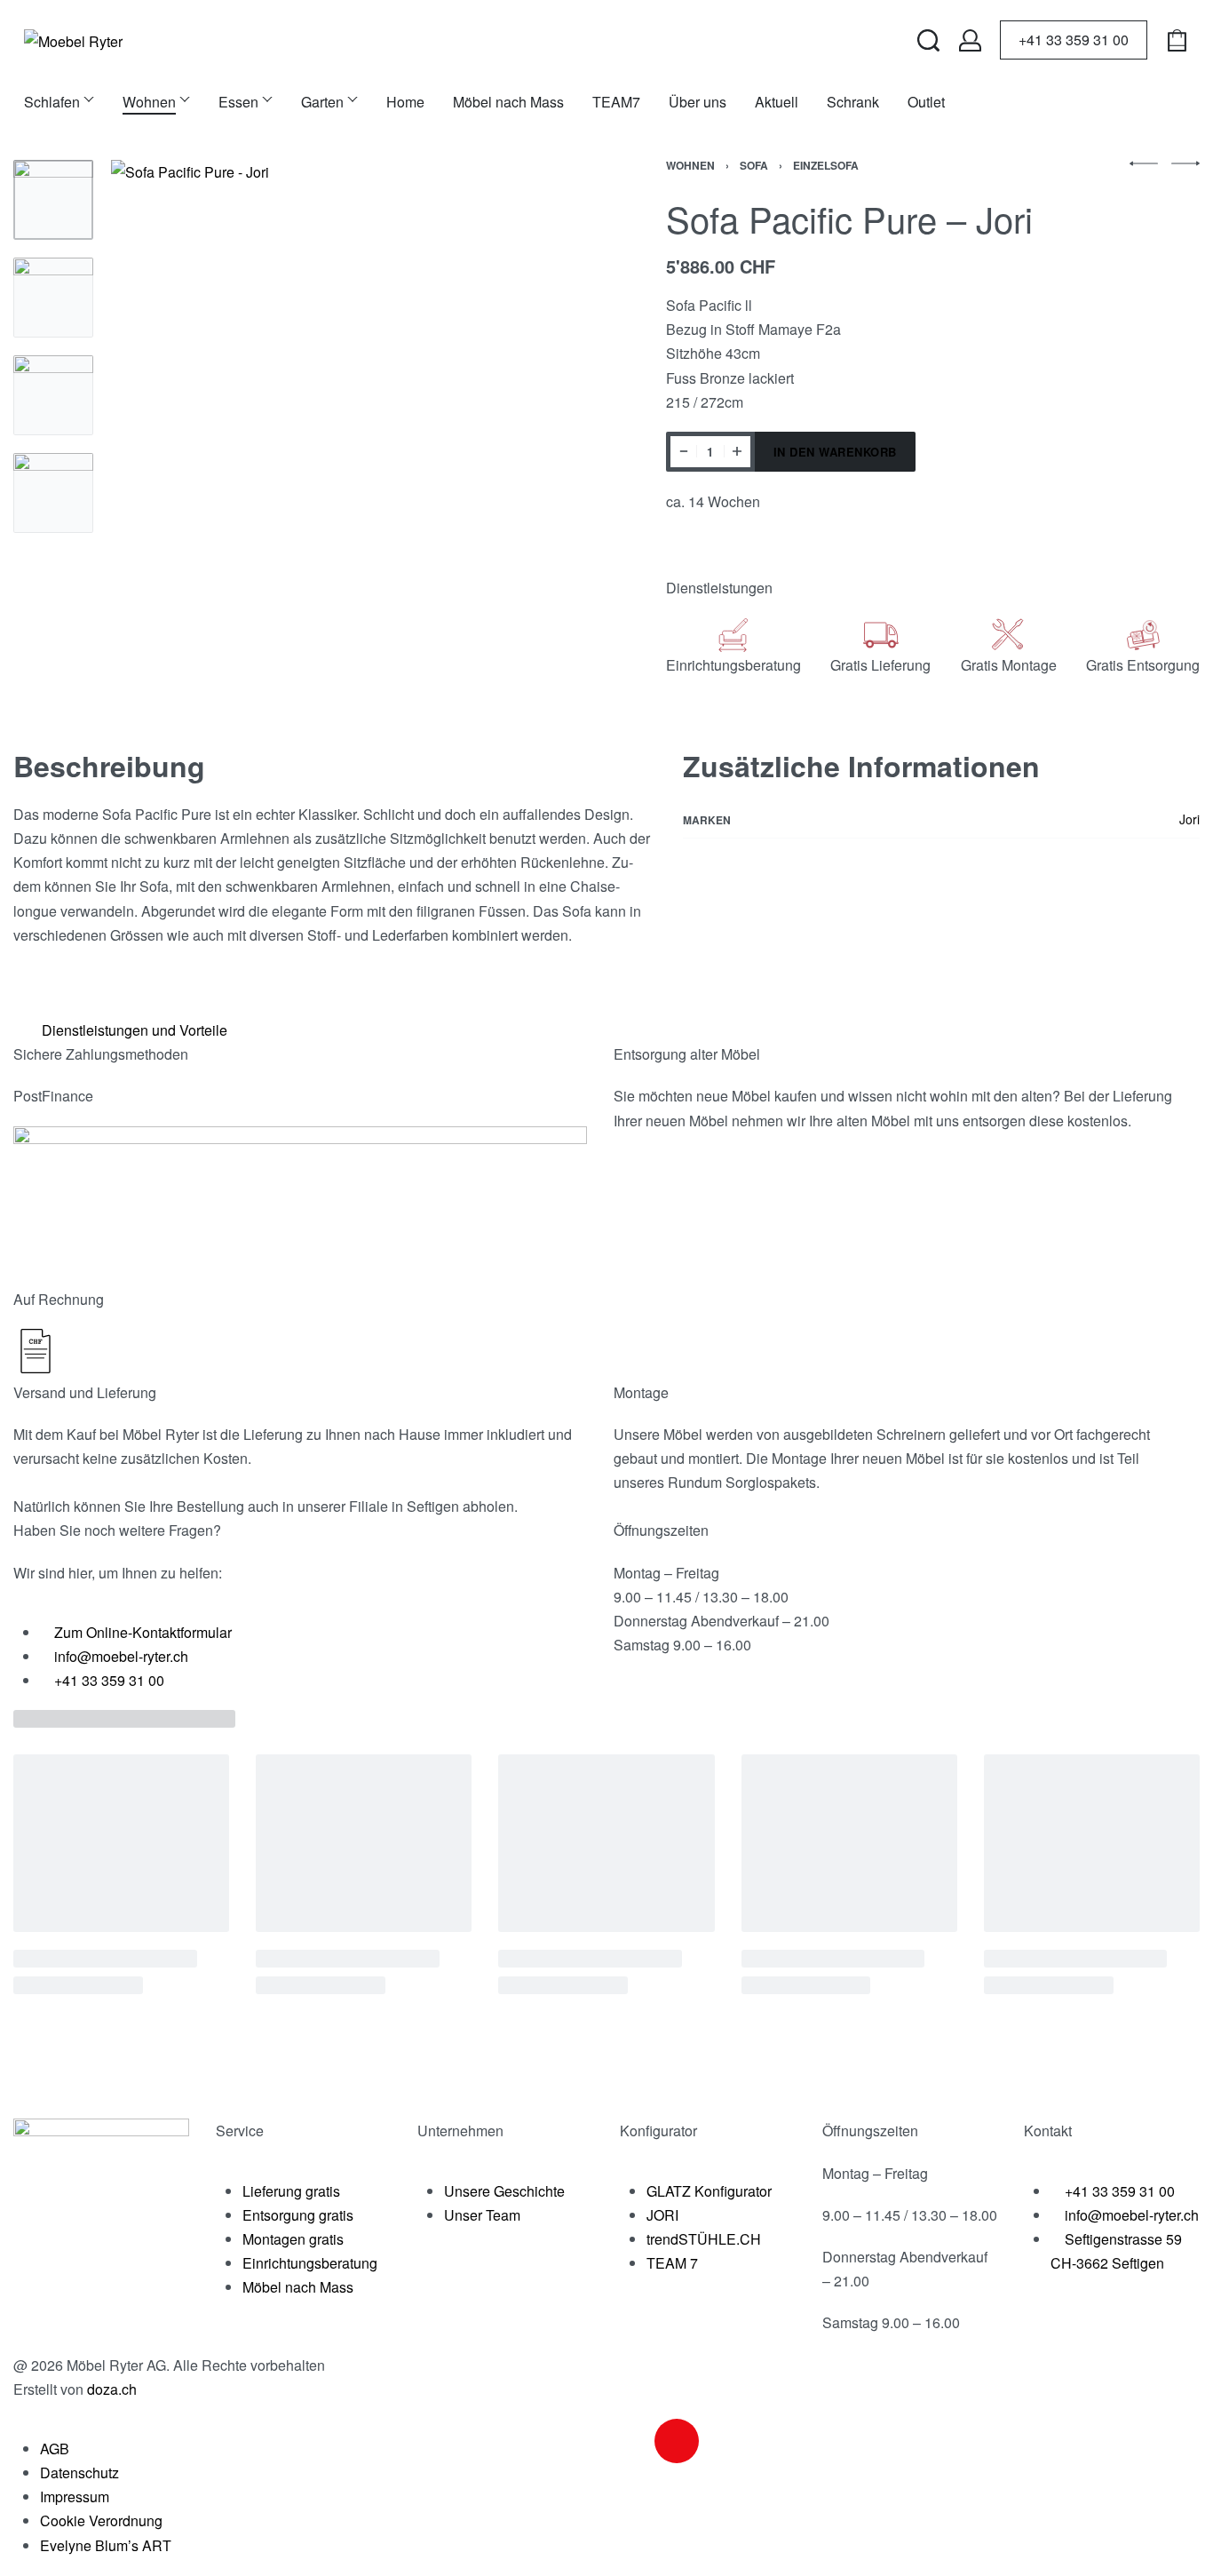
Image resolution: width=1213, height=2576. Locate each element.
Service (240, 2131)
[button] (600, 1030)
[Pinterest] (773, 2441)
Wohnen (690, 165)
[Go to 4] (53, 493)
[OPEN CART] (1177, 40)
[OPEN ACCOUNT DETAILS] (970, 40)
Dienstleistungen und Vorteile (135, 1030)
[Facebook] (629, 2441)
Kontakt (1048, 2131)
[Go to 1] (53, 200)
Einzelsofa (826, 165)
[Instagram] (677, 2441)
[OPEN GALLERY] (347, 396)
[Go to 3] (53, 395)
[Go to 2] (53, 298)
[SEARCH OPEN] (928, 40)
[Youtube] (725, 2441)
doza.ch (112, 2389)
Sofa (754, 165)
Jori (1189, 819)
